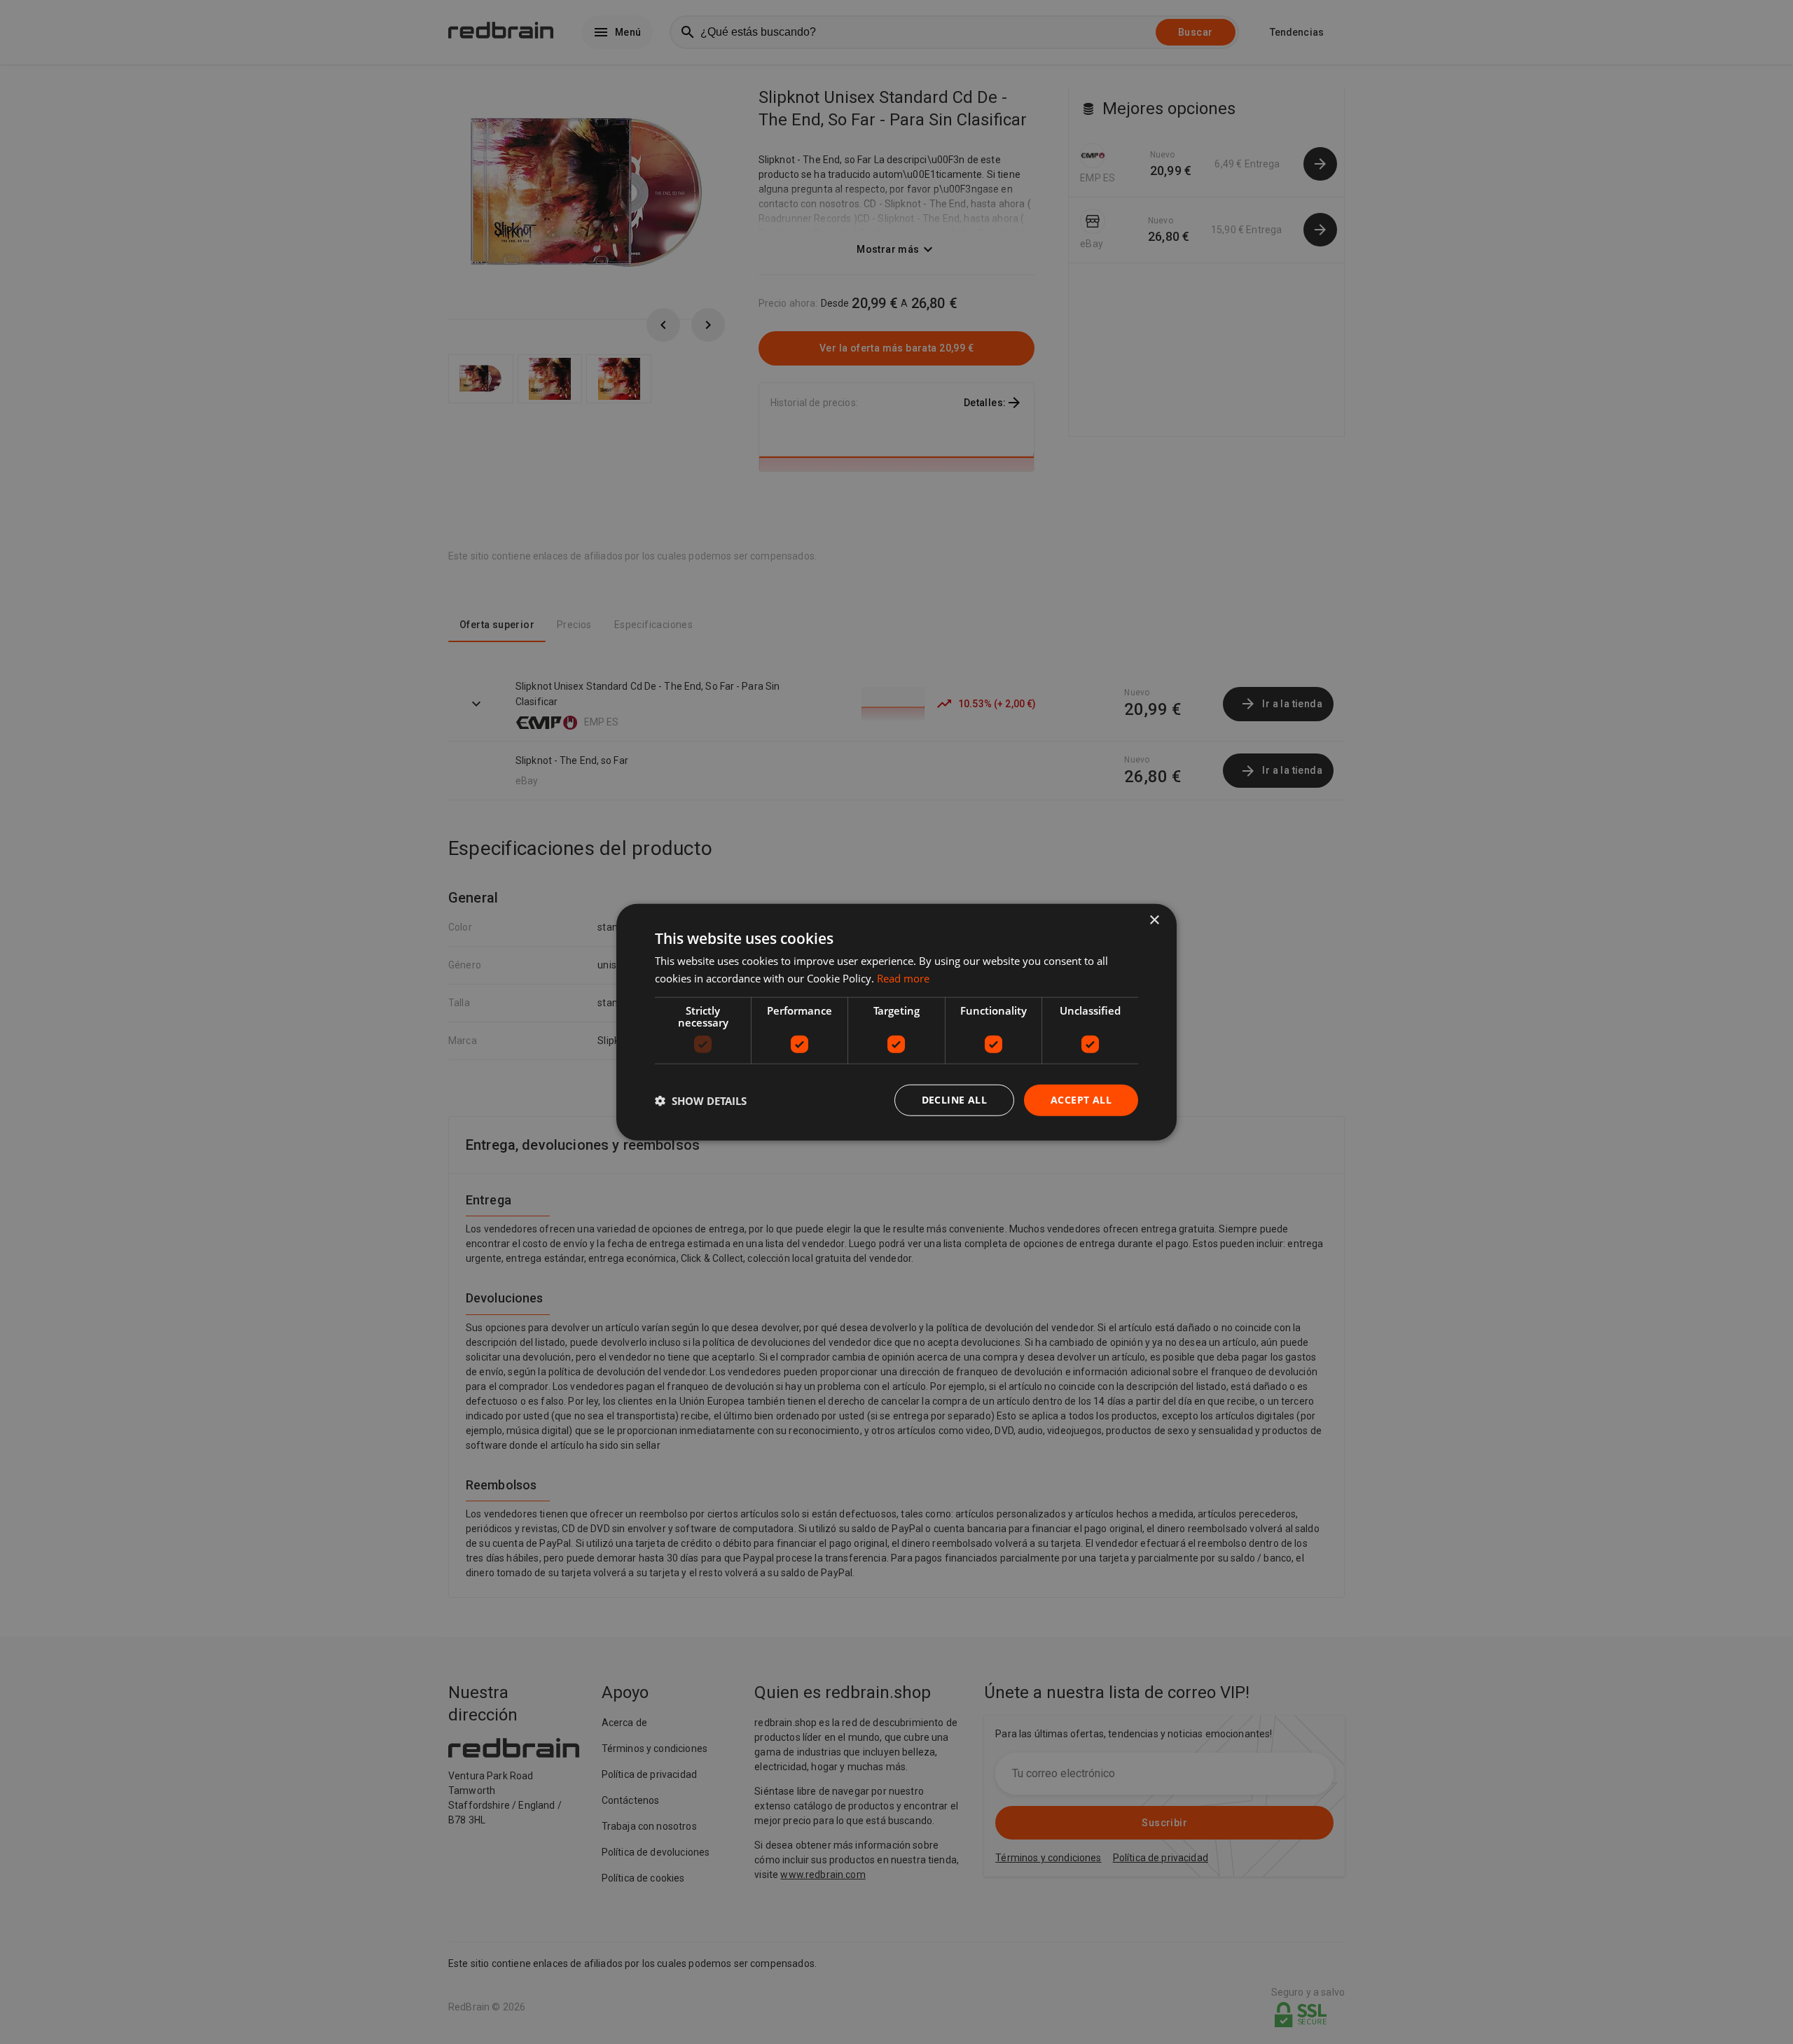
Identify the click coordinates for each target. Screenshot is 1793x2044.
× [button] (1154, 920)
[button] (701, 1100)
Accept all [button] (1081, 1100)
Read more (903, 978)
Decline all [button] (954, 1100)
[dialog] (896, 1022)
